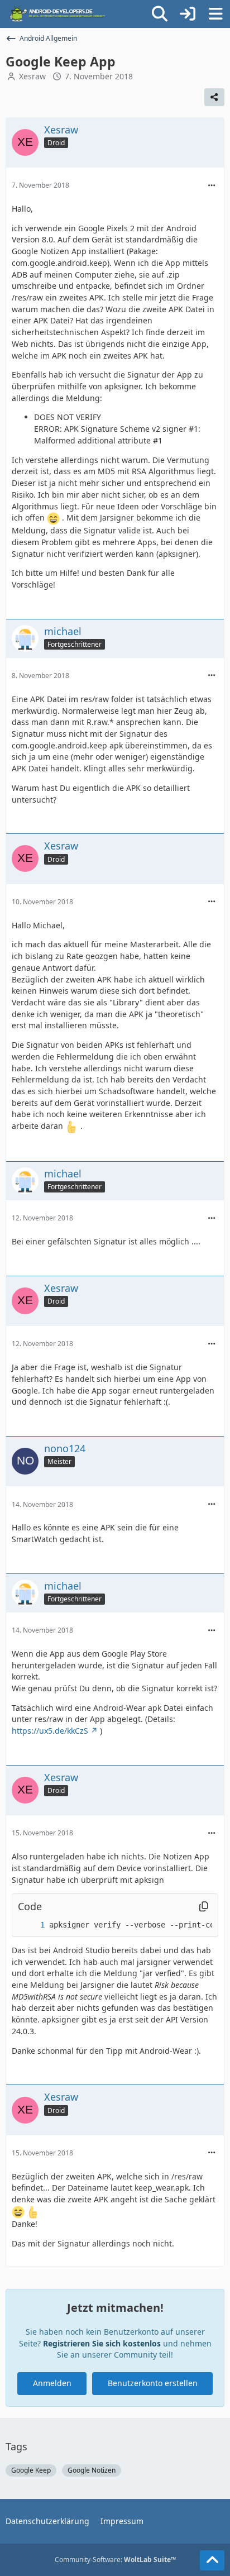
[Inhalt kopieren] (204, 1907)
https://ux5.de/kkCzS (50, 1731)
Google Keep (31, 2470)
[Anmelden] (188, 14)
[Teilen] (214, 97)
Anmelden (52, 2383)
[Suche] (160, 14)
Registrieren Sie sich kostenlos (102, 2343)
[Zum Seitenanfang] (212, 2560)
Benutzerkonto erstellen (153, 2383)
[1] (31, 1925)
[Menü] (215, 14)
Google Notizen (92, 2470)
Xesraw (32, 76)
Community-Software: (115, 2560)
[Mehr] (212, 186)
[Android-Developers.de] (58, 14)
